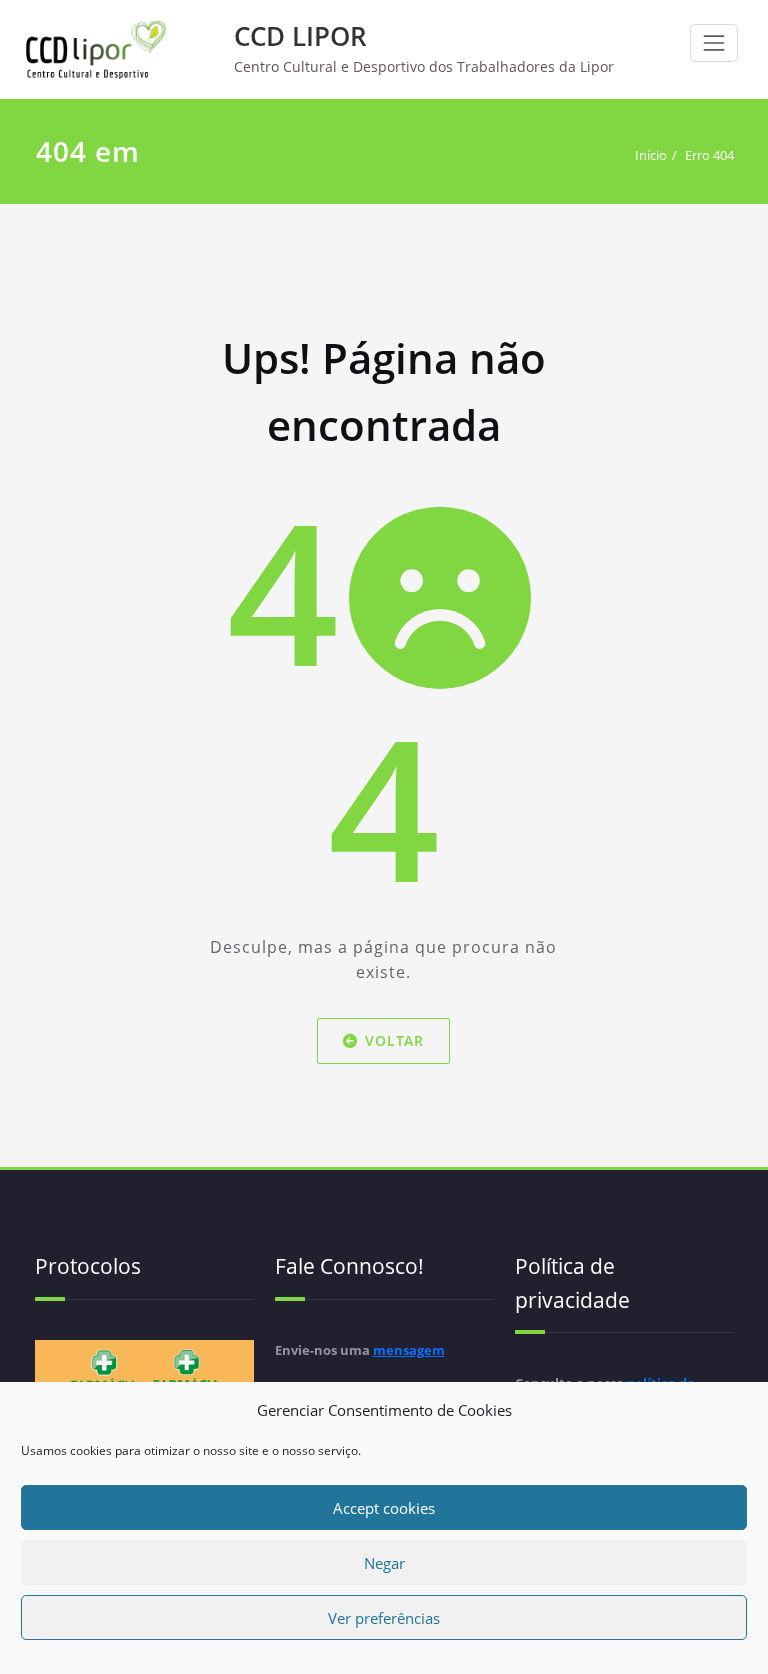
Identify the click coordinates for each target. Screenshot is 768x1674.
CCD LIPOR (300, 36)
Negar (384, 1563)
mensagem (409, 1350)
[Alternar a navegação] (714, 43)
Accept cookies (384, 1508)
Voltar (395, 1040)
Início (651, 155)
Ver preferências (384, 1618)
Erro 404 (709, 155)
